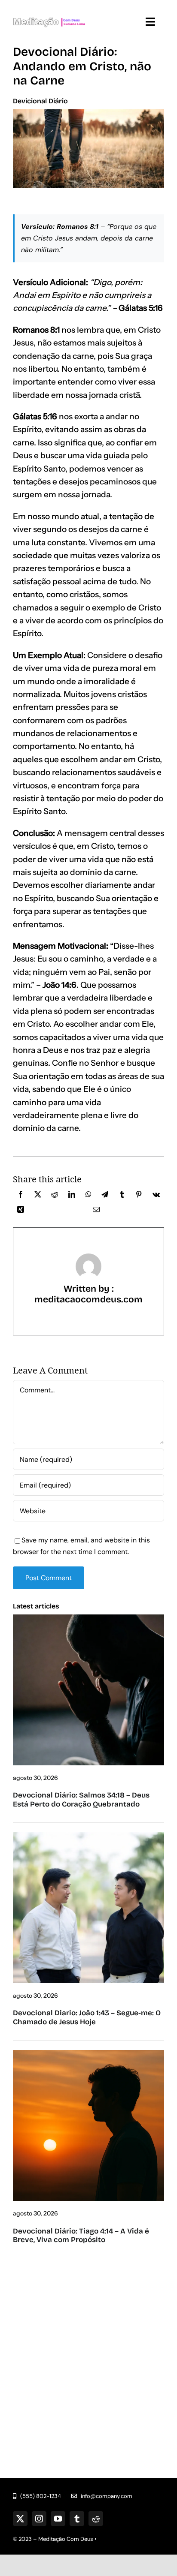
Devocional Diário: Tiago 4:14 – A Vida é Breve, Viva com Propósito (81, 2235)
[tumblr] (77, 2519)
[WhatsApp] (88, 1196)
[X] (38, 1196)
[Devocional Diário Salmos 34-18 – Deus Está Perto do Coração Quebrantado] (88, 1618)
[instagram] (39, 2519)
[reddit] (96, 2519)
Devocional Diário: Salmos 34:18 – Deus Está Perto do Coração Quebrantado (81, 1799)
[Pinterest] (139, 1196)
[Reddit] (55, 1196)
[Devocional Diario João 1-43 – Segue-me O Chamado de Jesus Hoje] (88, 1835)
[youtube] (58, 2519)
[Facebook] (21, 1196)
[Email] (96, 1211)
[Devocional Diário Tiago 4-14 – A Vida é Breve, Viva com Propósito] (88, 2053)
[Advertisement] (88, 2351)
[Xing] (21, 1211)
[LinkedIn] (72, 1196)
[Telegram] (105, 1196)
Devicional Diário (40, 101)
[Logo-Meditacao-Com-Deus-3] (49, 12)
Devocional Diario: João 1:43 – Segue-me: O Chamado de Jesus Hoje (87, 2017)
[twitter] (20, 2519)
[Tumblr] (122, 1196)
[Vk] (156, 1196)
